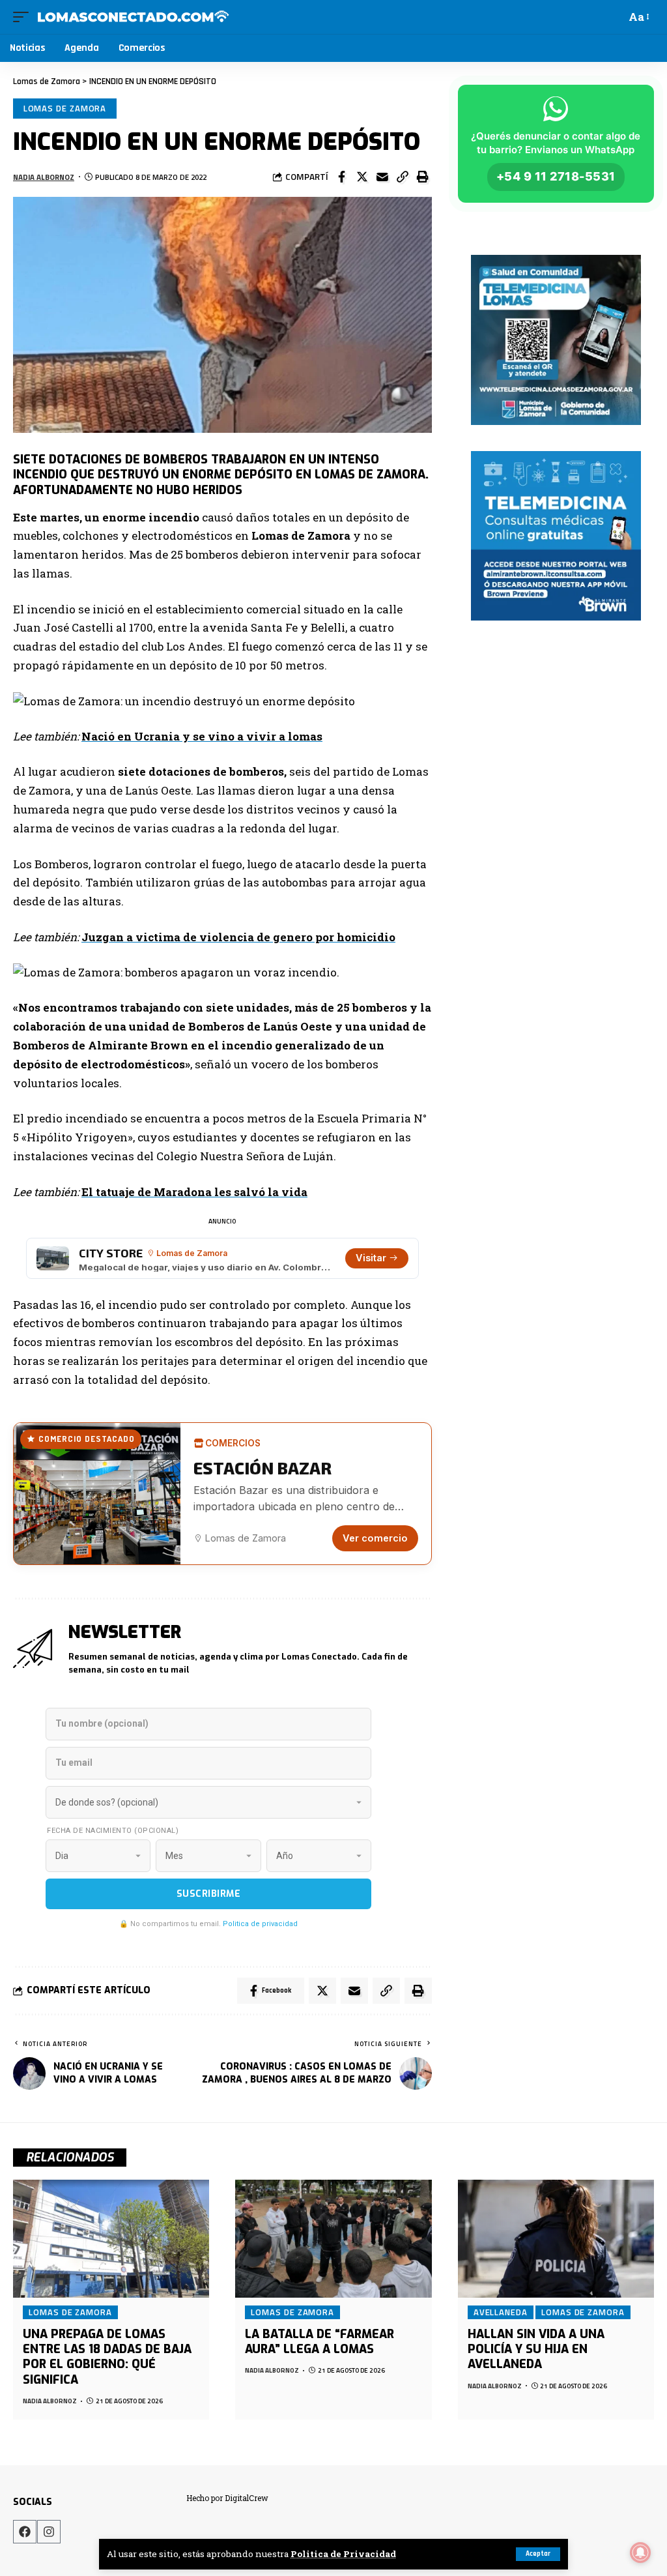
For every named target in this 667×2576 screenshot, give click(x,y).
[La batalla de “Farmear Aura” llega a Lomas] (333, 2239)
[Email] (382, 177)
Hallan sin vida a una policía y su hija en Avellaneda (536, 2349)
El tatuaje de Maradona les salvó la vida (194, 1192)
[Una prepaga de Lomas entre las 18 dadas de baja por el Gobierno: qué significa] (111, 2239)
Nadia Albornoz (44, 177)
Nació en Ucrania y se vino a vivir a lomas (202, 736)
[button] (403, 177)
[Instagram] (49, 2532)
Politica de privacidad (260, 1924)
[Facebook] (25, 2532)
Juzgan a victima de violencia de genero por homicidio (238, 937)
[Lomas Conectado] (133, 17)
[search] (613, 17)
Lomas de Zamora (65, 108)
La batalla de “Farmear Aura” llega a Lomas (319, 2342)
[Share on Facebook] (342, 177)
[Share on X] (362, 177)
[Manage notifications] (640, 2553)
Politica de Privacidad (343, 2554)
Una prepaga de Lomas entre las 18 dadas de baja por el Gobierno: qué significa (107, 2357)
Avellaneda (501, 2312)
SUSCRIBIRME (209, 1894)
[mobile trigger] (24, 17)
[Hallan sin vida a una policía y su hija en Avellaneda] (556, 2239)
